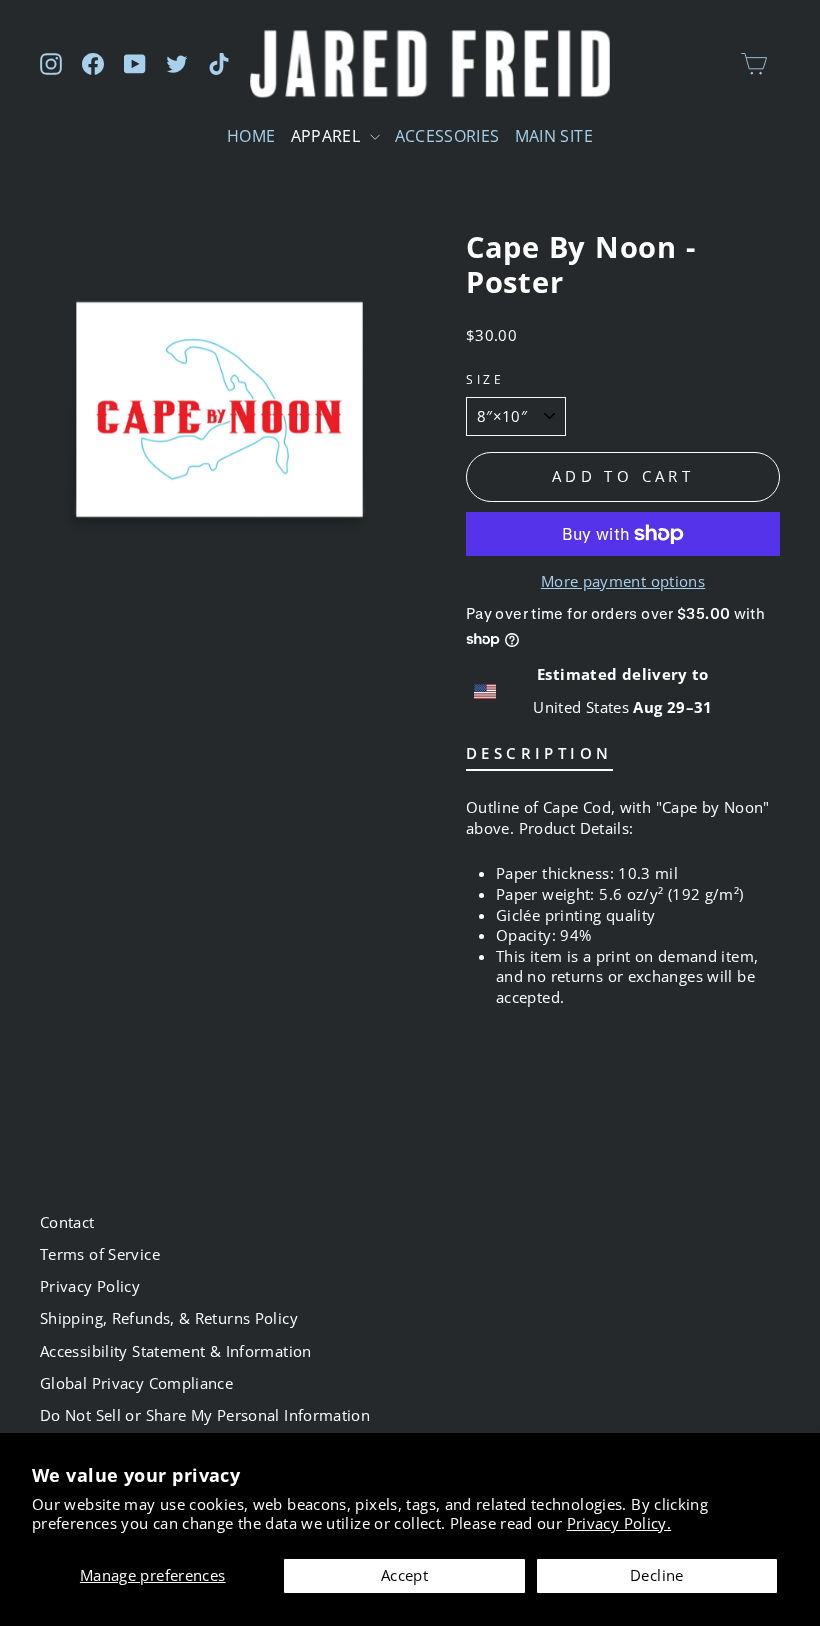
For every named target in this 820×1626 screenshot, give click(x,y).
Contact (67, 1222)
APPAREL (328, 136)
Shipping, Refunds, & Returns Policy (169, 1318)
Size (485, 379)
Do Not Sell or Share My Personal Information (205, 1415)
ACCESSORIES (447, 136)
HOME (251, 136)
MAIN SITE (554, 136)
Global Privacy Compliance (136, 1383)
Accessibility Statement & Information (176, 1351)
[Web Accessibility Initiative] (8, 1603)
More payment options (623, 581)
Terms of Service (100, 1254)
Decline (657, 1575)
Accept (404, 1575)
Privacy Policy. (619, 1523)
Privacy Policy (90, 1286)
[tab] (539, 757)
